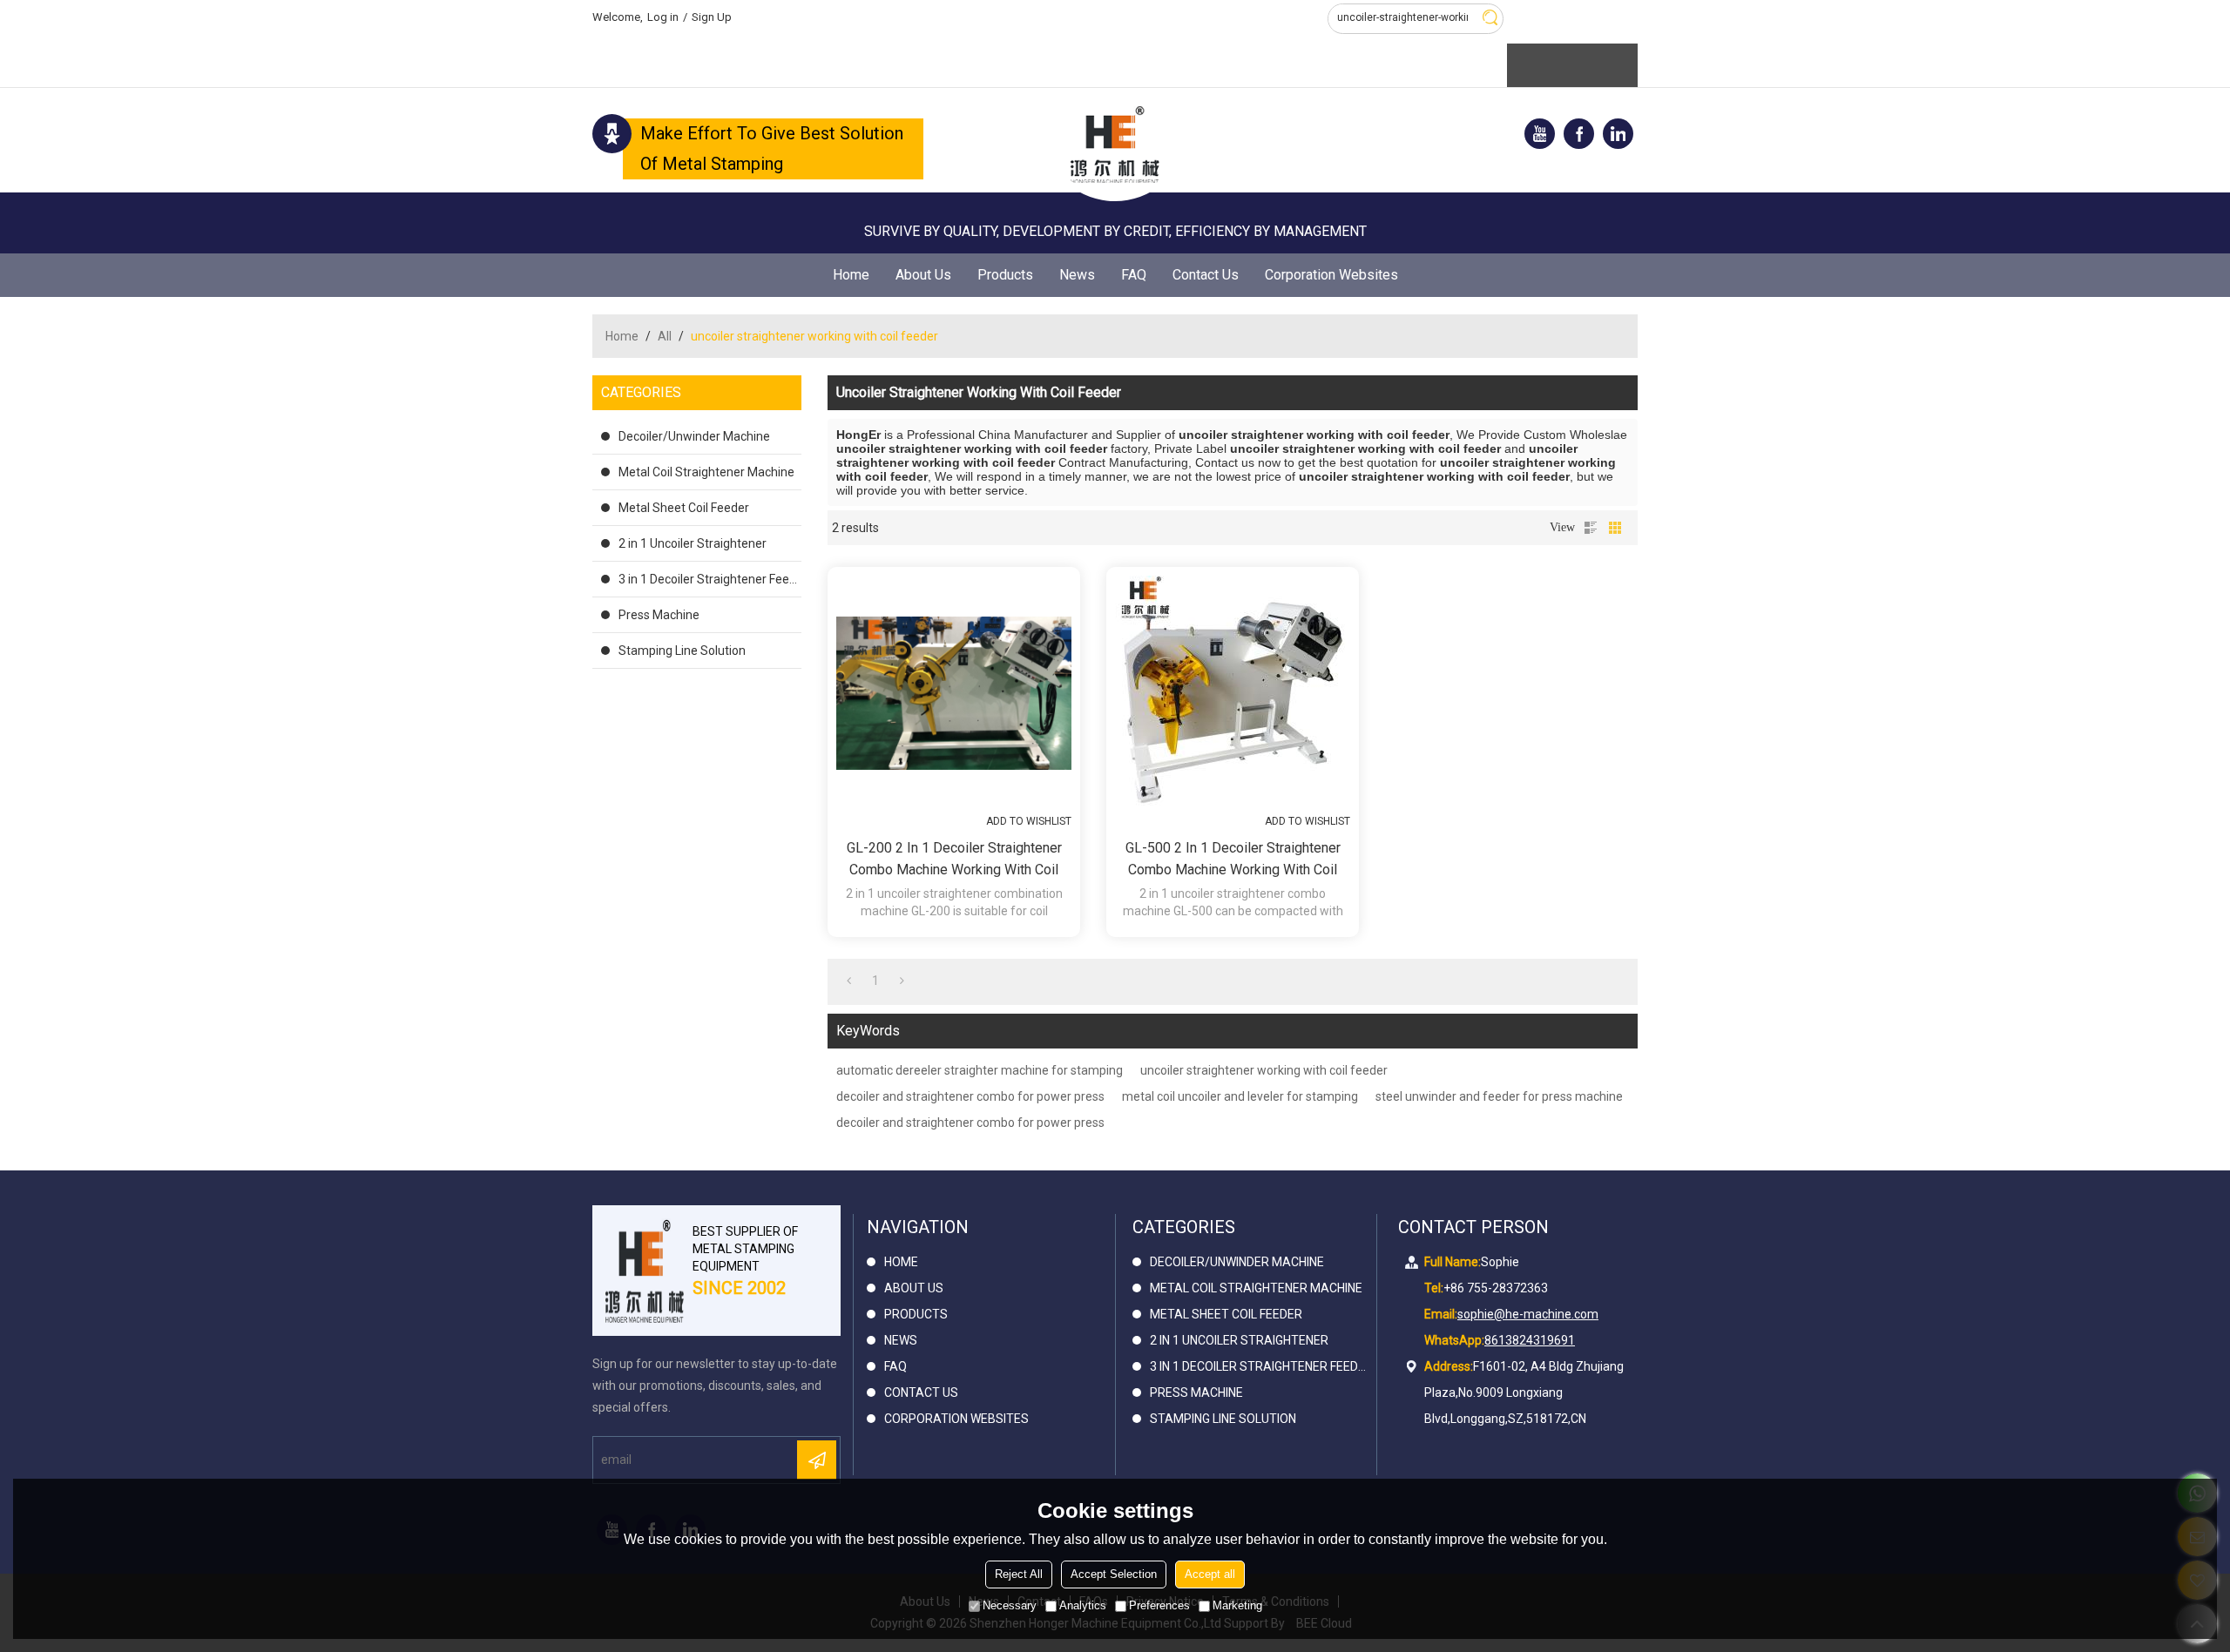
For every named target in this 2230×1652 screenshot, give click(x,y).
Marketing (1237, 1605)
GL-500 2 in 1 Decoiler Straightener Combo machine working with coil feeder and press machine (1233, 860)
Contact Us (1206, 275)
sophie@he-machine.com (1528, 1314)
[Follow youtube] (1540, 134)
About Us (923, 275)
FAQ (1134, 275)
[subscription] (817, 1460)
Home (851, 275)
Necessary (1010, 1605)
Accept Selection (1114, 1574)
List (1591, 528)
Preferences (1159, 1605)
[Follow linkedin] (1618, 134)
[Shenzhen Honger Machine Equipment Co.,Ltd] (1115, 145)
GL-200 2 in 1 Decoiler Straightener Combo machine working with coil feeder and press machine (954, 860)
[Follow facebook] (1579, 134)
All (665, 336)
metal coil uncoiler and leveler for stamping (1240, 1096)
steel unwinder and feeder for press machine (1499, 1096)
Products (1005, 275)
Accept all (1210, 1574)
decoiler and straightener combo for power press (970, 1096)
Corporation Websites (1331, 275)
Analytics (1083, 1605)
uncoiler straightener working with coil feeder (1264, 1070)
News (1077, 275)
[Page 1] (849, 981)
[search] (1490, 17)
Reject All (1019, 1574)
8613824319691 (1530, 1340)
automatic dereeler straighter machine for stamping (980, 1070)
